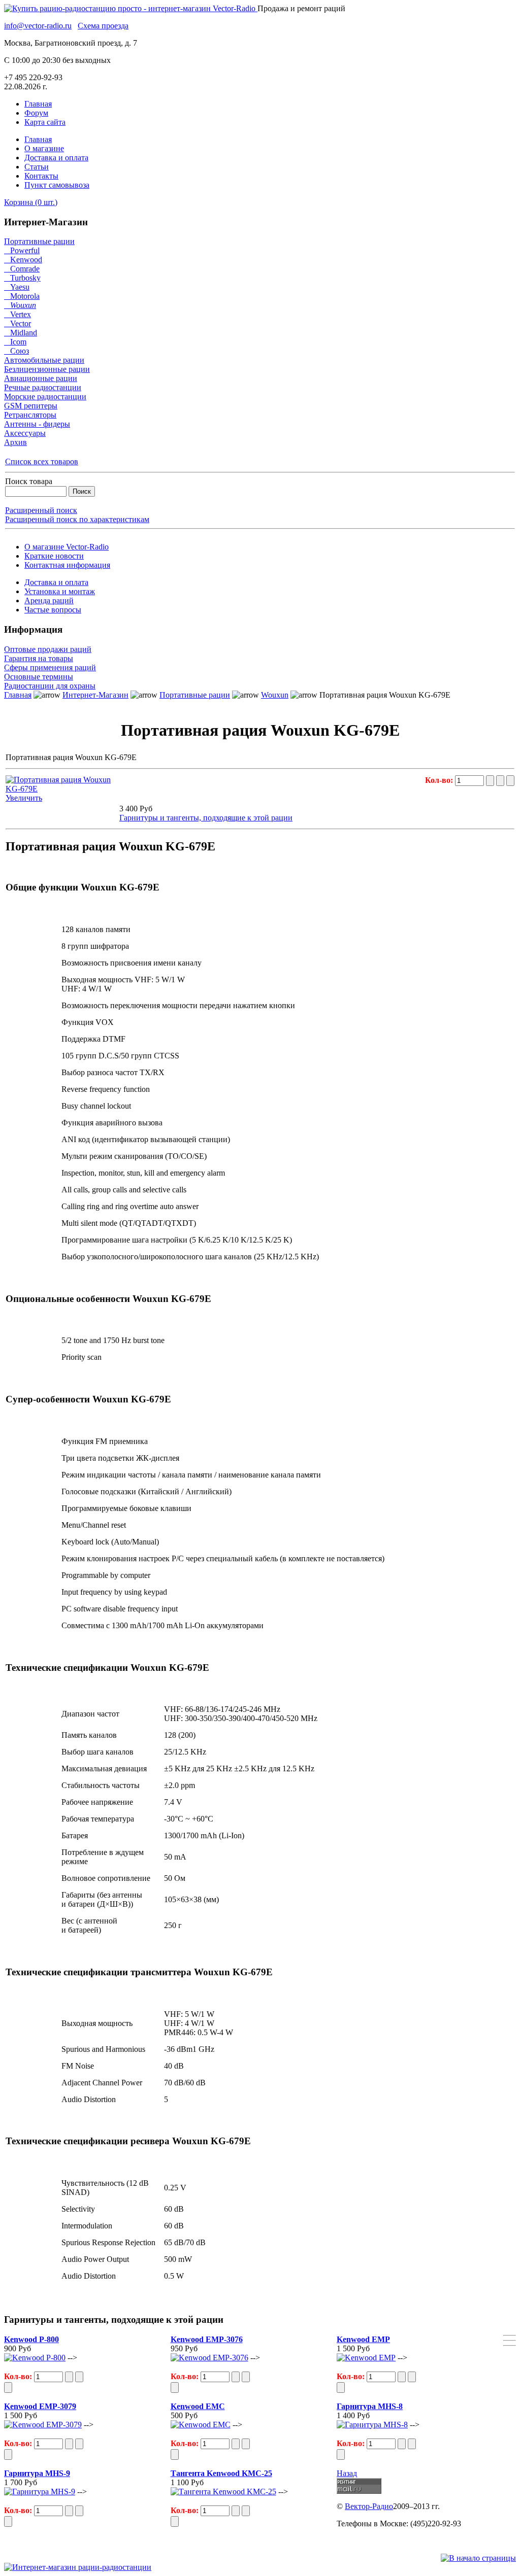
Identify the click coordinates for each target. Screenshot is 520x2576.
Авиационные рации (41, 378)
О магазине (44, 148)
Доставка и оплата (56, 158)
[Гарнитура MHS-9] (40, 2492)
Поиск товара (29, 481)
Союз (17, 351)
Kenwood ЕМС (198, 2406)
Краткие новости (54, 556)
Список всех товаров (42, 461)
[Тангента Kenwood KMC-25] (223, 2492)
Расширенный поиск (41, 510)
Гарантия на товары (39, 658)
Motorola (22, 296)
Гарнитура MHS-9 (37, 2473)
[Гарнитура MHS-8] (372, 2425)
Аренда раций (49, 600)
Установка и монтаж (60, 591)
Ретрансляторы (30, 415)
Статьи (37, 167)
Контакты (41, 176)
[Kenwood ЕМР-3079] (43, 2425)
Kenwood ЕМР (363, 2339)
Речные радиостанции (43, 387)
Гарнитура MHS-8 (370, 2406)
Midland (21, 333)
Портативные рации (39, 241)
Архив (15, 442)
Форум (36, 113)
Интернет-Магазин (95, 695)
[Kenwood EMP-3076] (209, 2358)
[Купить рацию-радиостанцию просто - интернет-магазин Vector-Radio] (131, 8)
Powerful (22, 250)
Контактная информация (67, 565)
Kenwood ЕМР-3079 (40, 2406)
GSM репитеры (31, 406)
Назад (347, 2473)
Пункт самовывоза (57, 185)
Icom (15, 342)
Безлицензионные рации (47, 369)
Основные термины (39, 677)
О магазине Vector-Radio (67, 547)
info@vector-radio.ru (38, 26)
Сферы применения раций (50, 667)
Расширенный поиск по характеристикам (77, 519)
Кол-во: (440, 780)
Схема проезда (103, 26)
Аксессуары (25, 433)
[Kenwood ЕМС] (201, 2425)
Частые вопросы (53, 610)
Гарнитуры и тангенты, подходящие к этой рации (206, 818)
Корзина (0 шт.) (31, 202)
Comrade (22, 269)
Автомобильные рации (44, 360)
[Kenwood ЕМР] (366, 2358)
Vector (18, 323)
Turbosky (22, 278)
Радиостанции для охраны (50, 686)
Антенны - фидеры (37, 424)
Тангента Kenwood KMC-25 (221, 2473)
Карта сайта (45, 122)
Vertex (18, 314)
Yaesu (17, 287)
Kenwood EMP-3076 (207, 2339)
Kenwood (23, 260)
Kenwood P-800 (31, 2339)
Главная (38, 104)
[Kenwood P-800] (35, 2358)
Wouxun (20, 305)
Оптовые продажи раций (48, 649)
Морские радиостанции (45, 397)
